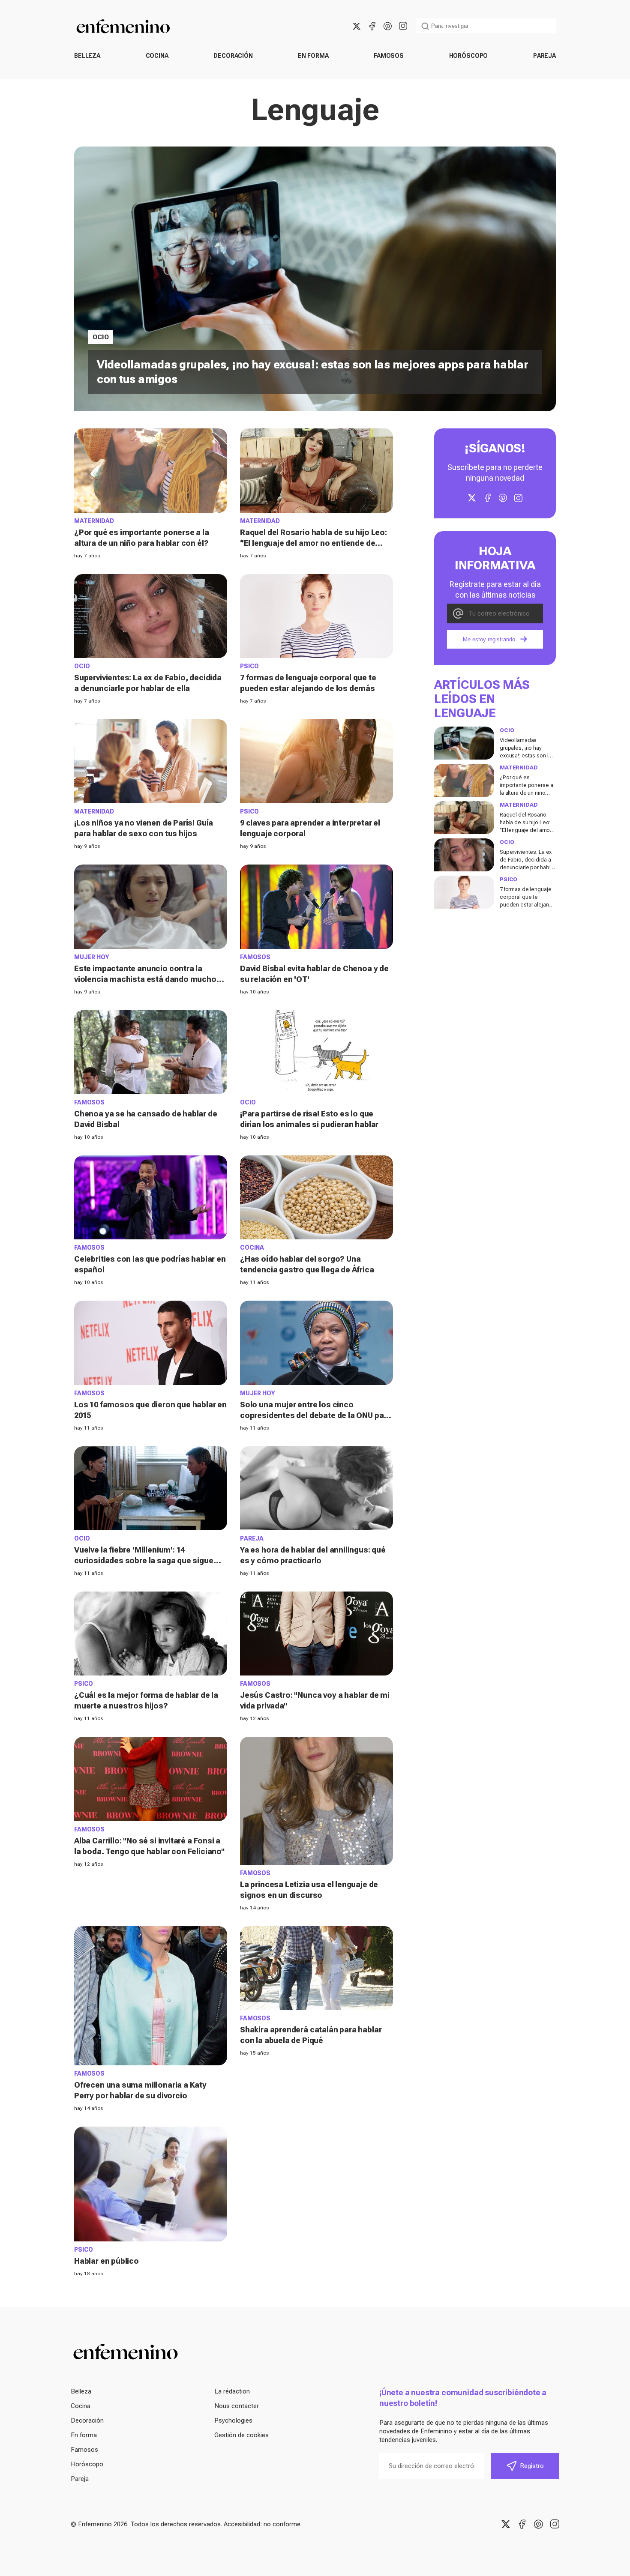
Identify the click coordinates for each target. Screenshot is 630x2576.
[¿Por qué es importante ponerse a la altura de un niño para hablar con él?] (151, 470)
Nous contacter (237, 2406)
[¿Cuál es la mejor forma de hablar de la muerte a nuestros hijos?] (151, 1634)
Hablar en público (106, 2261)
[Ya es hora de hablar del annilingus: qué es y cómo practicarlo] (316, 1488)
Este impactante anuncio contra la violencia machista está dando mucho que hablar (145, 979)
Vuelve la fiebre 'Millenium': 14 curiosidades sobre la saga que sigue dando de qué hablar (144, 1560)
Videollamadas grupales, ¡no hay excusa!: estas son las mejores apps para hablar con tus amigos (527, 755)
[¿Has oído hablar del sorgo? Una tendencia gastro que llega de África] (316, 1197)
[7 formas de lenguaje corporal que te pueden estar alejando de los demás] (316, 616)
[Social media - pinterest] (387, 26)
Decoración (233, 56)
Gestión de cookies (241, 2435)
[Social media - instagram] (403, 26)
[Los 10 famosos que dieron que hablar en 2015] (151, 1343)
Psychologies (233, 2420)
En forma (313, 56)
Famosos (389, 56)
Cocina (157, 56)
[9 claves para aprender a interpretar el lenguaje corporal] (316, 761)
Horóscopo (469, 56)
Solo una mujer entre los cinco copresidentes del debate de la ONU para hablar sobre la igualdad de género (316, 1415)
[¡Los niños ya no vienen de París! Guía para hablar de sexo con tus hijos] (151, 761)
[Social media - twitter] (357, 26)
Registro (532, 2466)
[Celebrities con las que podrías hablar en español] (151, 1197)
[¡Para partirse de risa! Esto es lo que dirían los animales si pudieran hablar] (316, 1052)
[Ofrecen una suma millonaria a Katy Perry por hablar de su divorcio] (151, 1996)
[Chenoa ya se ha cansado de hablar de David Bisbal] (151, 1052)
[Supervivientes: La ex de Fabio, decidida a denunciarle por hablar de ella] (151, 616)
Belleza (87, 56)
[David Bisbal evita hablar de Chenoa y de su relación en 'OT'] (316, 907)
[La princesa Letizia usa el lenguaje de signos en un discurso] (316, 1801)
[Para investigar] (425, 26)
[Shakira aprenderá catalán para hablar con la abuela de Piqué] (316, 1968)
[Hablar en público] (151, 2184)
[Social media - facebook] (372, 26)
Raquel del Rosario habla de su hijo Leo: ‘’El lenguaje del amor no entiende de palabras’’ (313, 543)
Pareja (544, 56)
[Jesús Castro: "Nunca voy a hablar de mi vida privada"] (316, 1634)
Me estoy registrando (489, 639)
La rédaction (232, 2391)
